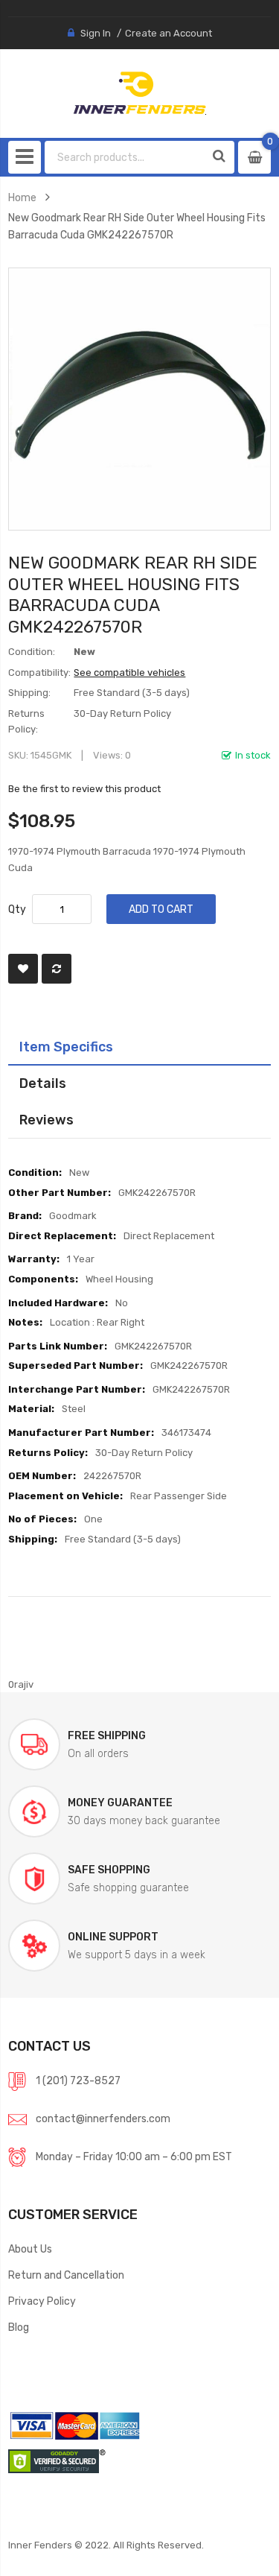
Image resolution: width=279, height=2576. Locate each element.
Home (22, 197)
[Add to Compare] (57, 969)
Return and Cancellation (66, 2275)
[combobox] (125, 157)
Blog (19, 2327)
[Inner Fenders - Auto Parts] (139, 93)
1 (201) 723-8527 (78, 2080)
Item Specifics (66, 1047)
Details (43, 1083)
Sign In (96, 33)
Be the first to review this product (84, 789)
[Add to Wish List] (23, 969)
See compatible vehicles (129, 673)
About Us (30, 2249)
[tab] (139, 1047)
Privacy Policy (42, 2301)
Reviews (46, 1120)
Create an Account (169, 33)
